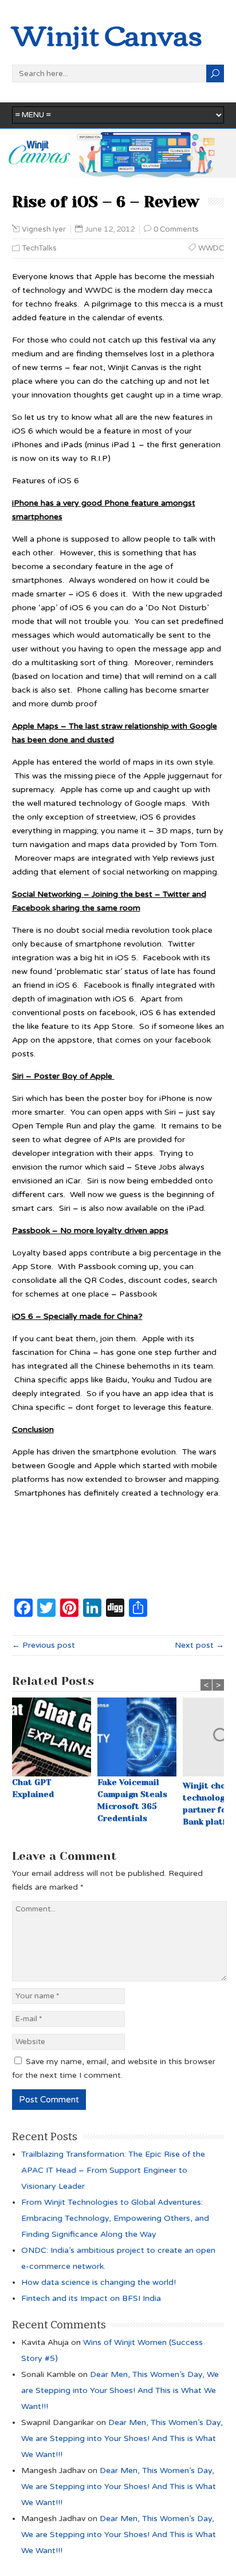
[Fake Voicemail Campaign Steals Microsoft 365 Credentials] (140, 1737)
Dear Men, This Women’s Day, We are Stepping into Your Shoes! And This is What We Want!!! (120, 2390)
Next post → (199, 1645)
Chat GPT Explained (33, 1788)
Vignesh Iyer (44, 229)
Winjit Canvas (107, 33)
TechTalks (39, 248)
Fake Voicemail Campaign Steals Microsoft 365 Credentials (132, 1800)
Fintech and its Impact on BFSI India (91, 2298)
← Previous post (44, 1645)
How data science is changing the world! (99, 2282)
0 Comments (176, 229)
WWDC (211, 248)
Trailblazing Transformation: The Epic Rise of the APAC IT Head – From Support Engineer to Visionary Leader (113, 2170)
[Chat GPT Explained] (55, 1737)
